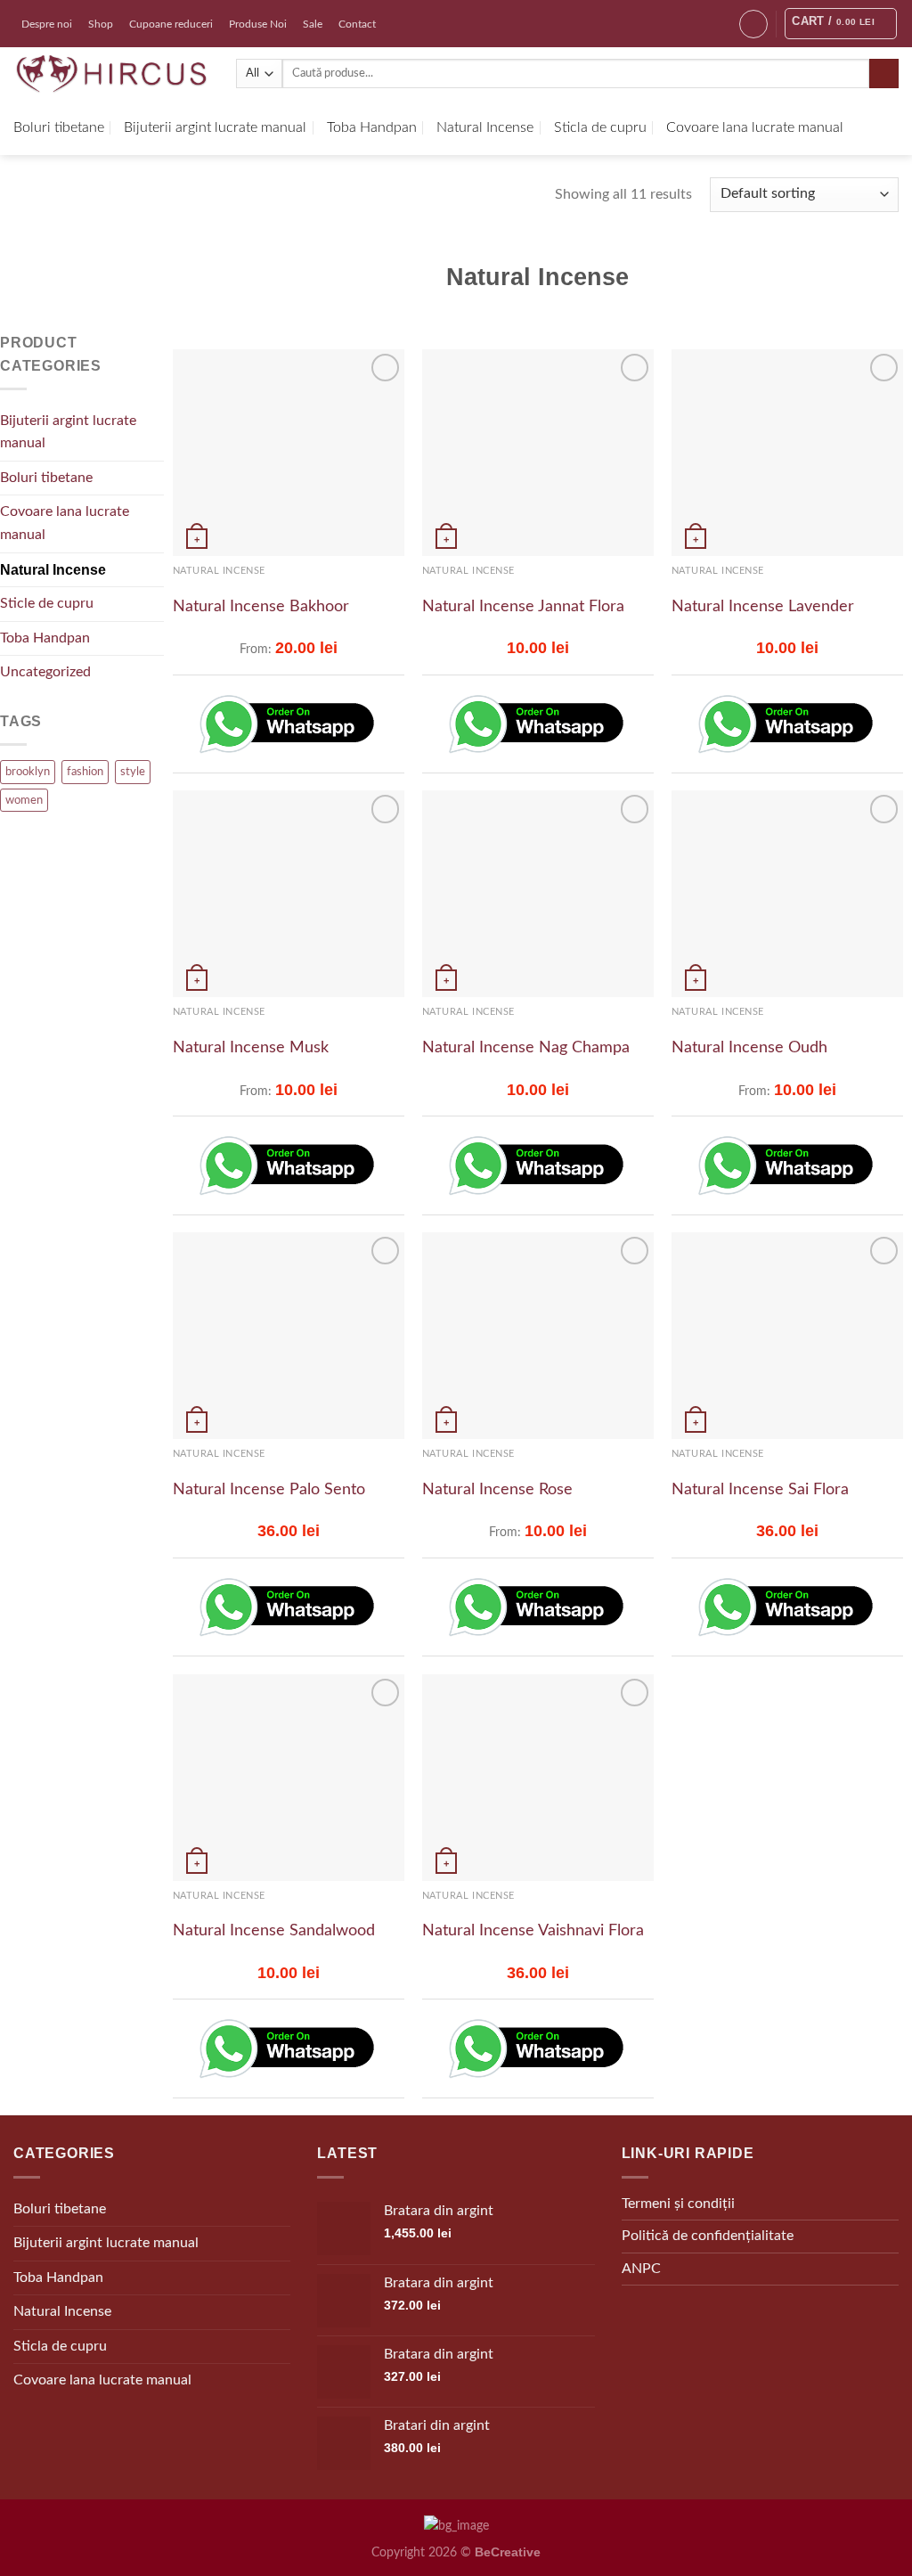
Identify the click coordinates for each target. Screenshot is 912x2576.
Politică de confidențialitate (708, 2236)
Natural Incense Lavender (763, 607)
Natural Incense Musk (251, 1048)
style (133, 772)
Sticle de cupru (47, 603)
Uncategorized (45, 672)
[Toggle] (157, 432)
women (24, 800)
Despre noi (47, 24)
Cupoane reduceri (171, 24)
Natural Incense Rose (497, 1490)
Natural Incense (485, 127)
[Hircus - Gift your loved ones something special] (111, 74)
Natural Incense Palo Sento (269, 1490)
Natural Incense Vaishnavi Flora (533, 1931)
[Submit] (884, 74)
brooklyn (28, 772)
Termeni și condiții (678, 2204)
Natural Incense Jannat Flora (523, 607)
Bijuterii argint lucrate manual (215, 127)
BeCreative (508, 2552)
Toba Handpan (372, 127)
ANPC (641, 2269)
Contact (357, 24)
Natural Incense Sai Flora (760, 1490)
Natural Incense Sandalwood (274, 1931)
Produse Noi (258, 24)
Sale (313, 24)
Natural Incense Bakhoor (261, 607)
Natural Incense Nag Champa (526, 1048)
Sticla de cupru (600, 127)
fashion (85, 772)
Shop (101, 24)
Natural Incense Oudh (749, 1048)
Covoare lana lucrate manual (755, 127)
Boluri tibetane (59, 127)
